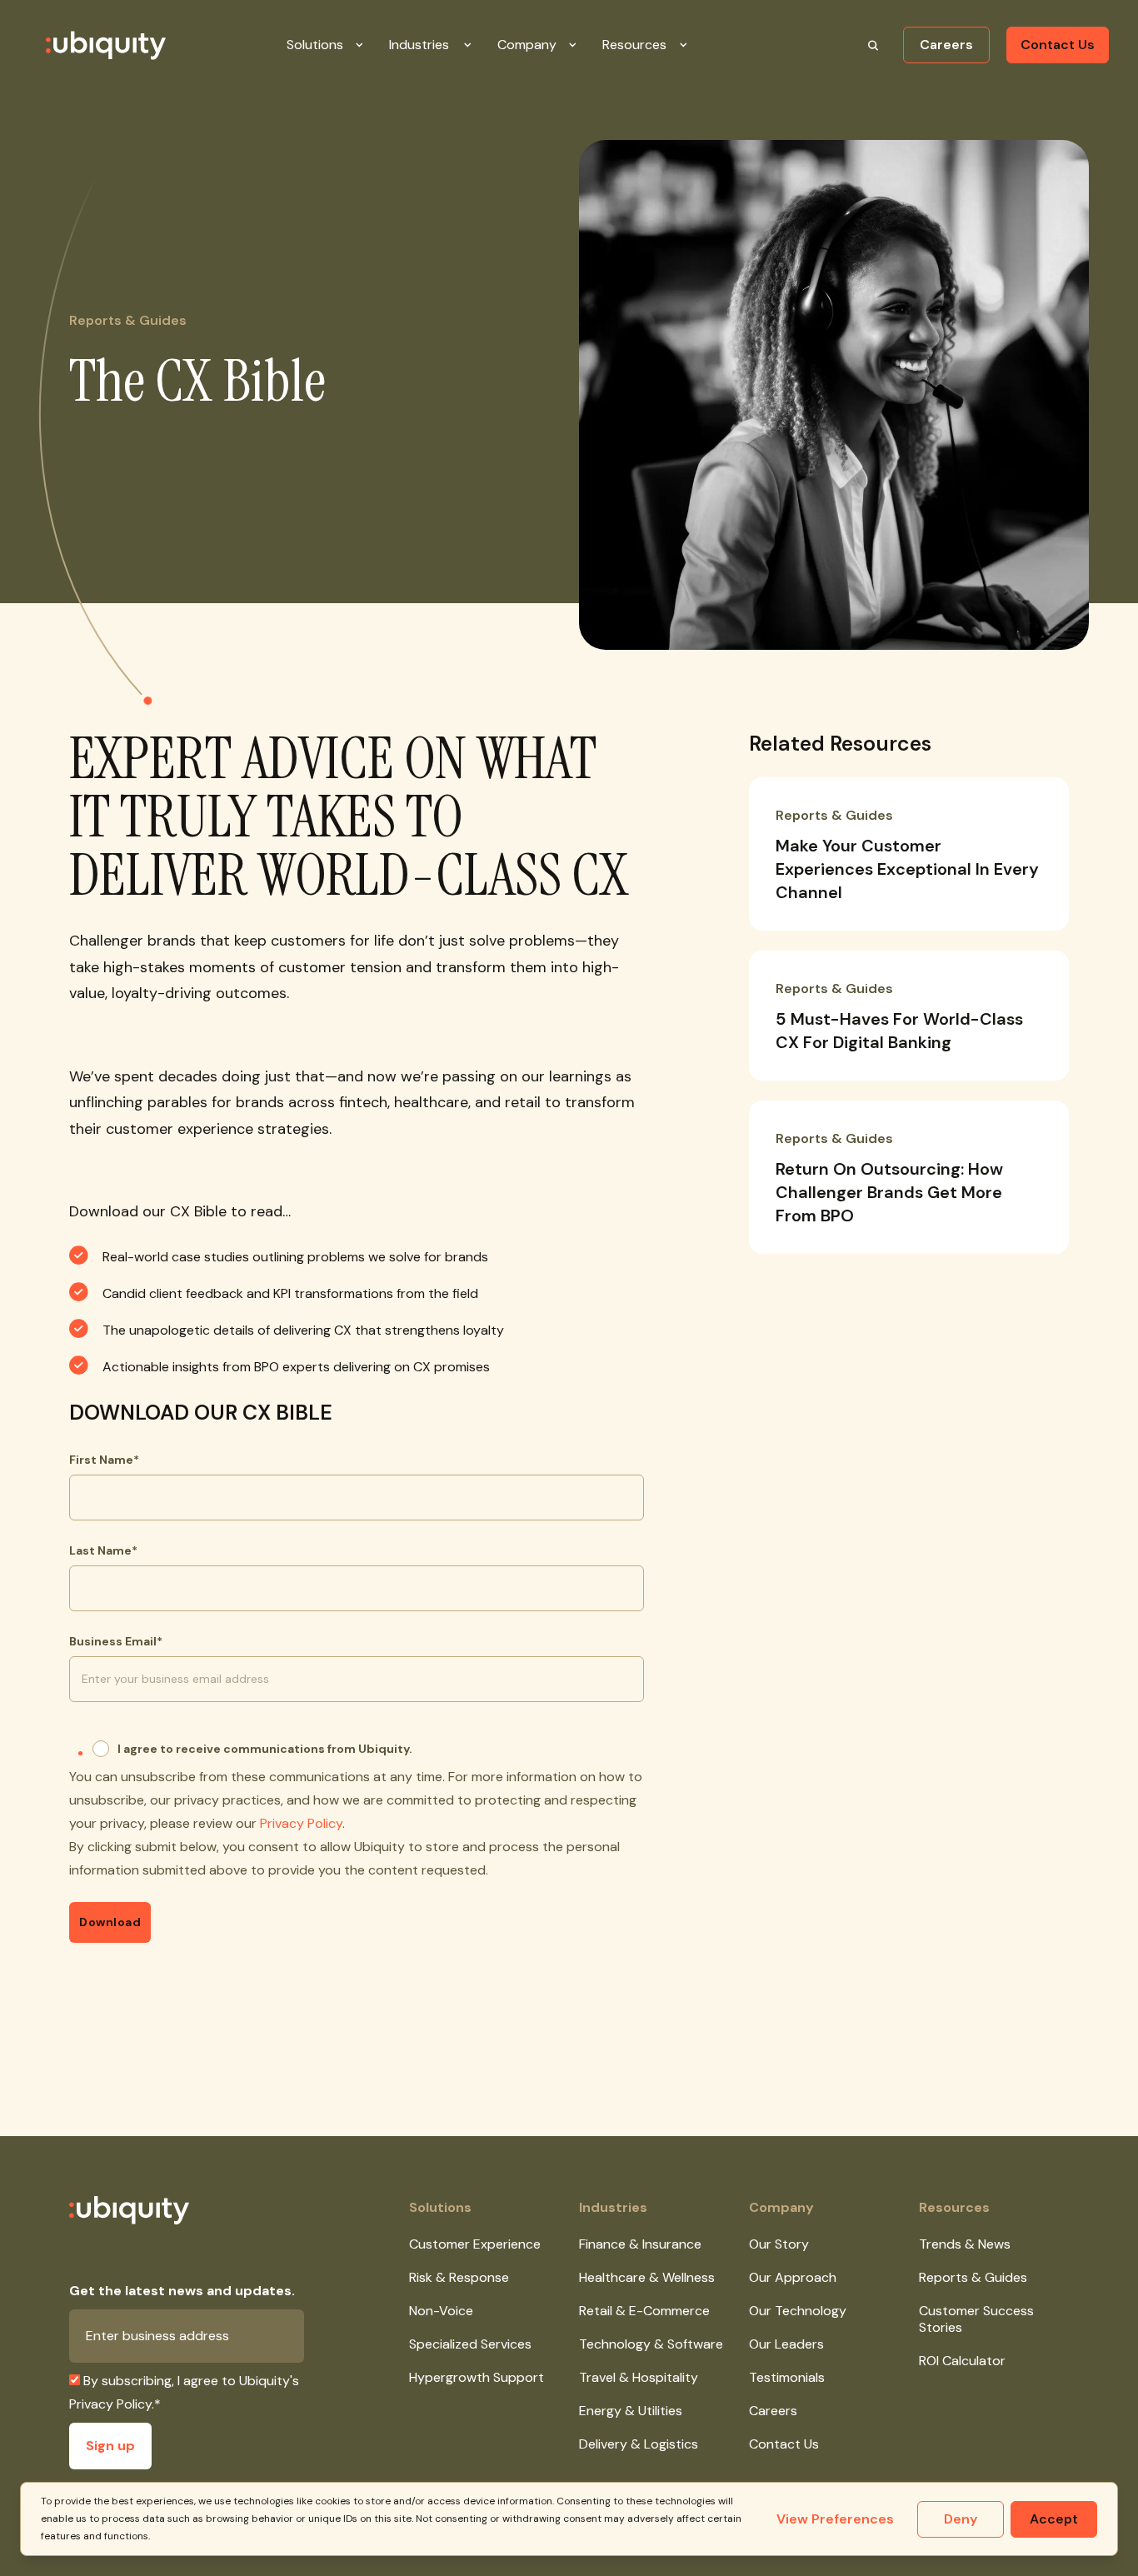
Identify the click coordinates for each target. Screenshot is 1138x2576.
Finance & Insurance (640, 2244)
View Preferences (835, 2519)
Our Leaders (786, 2344)
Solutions (440, 2207)
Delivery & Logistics (639, 2444)
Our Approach (793, 2277)
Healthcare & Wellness (647, 2277)
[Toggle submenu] (372, 45)
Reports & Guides (973, 2277)
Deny (961, 2519)
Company (781, 2207)
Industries (613, 2207)
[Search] (873, 45)
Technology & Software (651, 2344)
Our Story (779, 2244)
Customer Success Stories (976, 2319)
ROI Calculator (962, 2361)
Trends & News (965, 2244)
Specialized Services (470, 2344)
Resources (954, 2207)
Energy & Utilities (631, 2411)
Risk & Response (459, 2277)
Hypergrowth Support (477, 2377)
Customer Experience (475, 2244)
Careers (946, 45)
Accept (1054, 2519)
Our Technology (798, 2311)
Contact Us (1058, 45)
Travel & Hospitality (639, 2377)
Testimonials (787, 2377)
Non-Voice (441, 2311)
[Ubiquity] (86, 45)
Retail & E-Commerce (644, 2311)
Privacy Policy (301, 1823)
